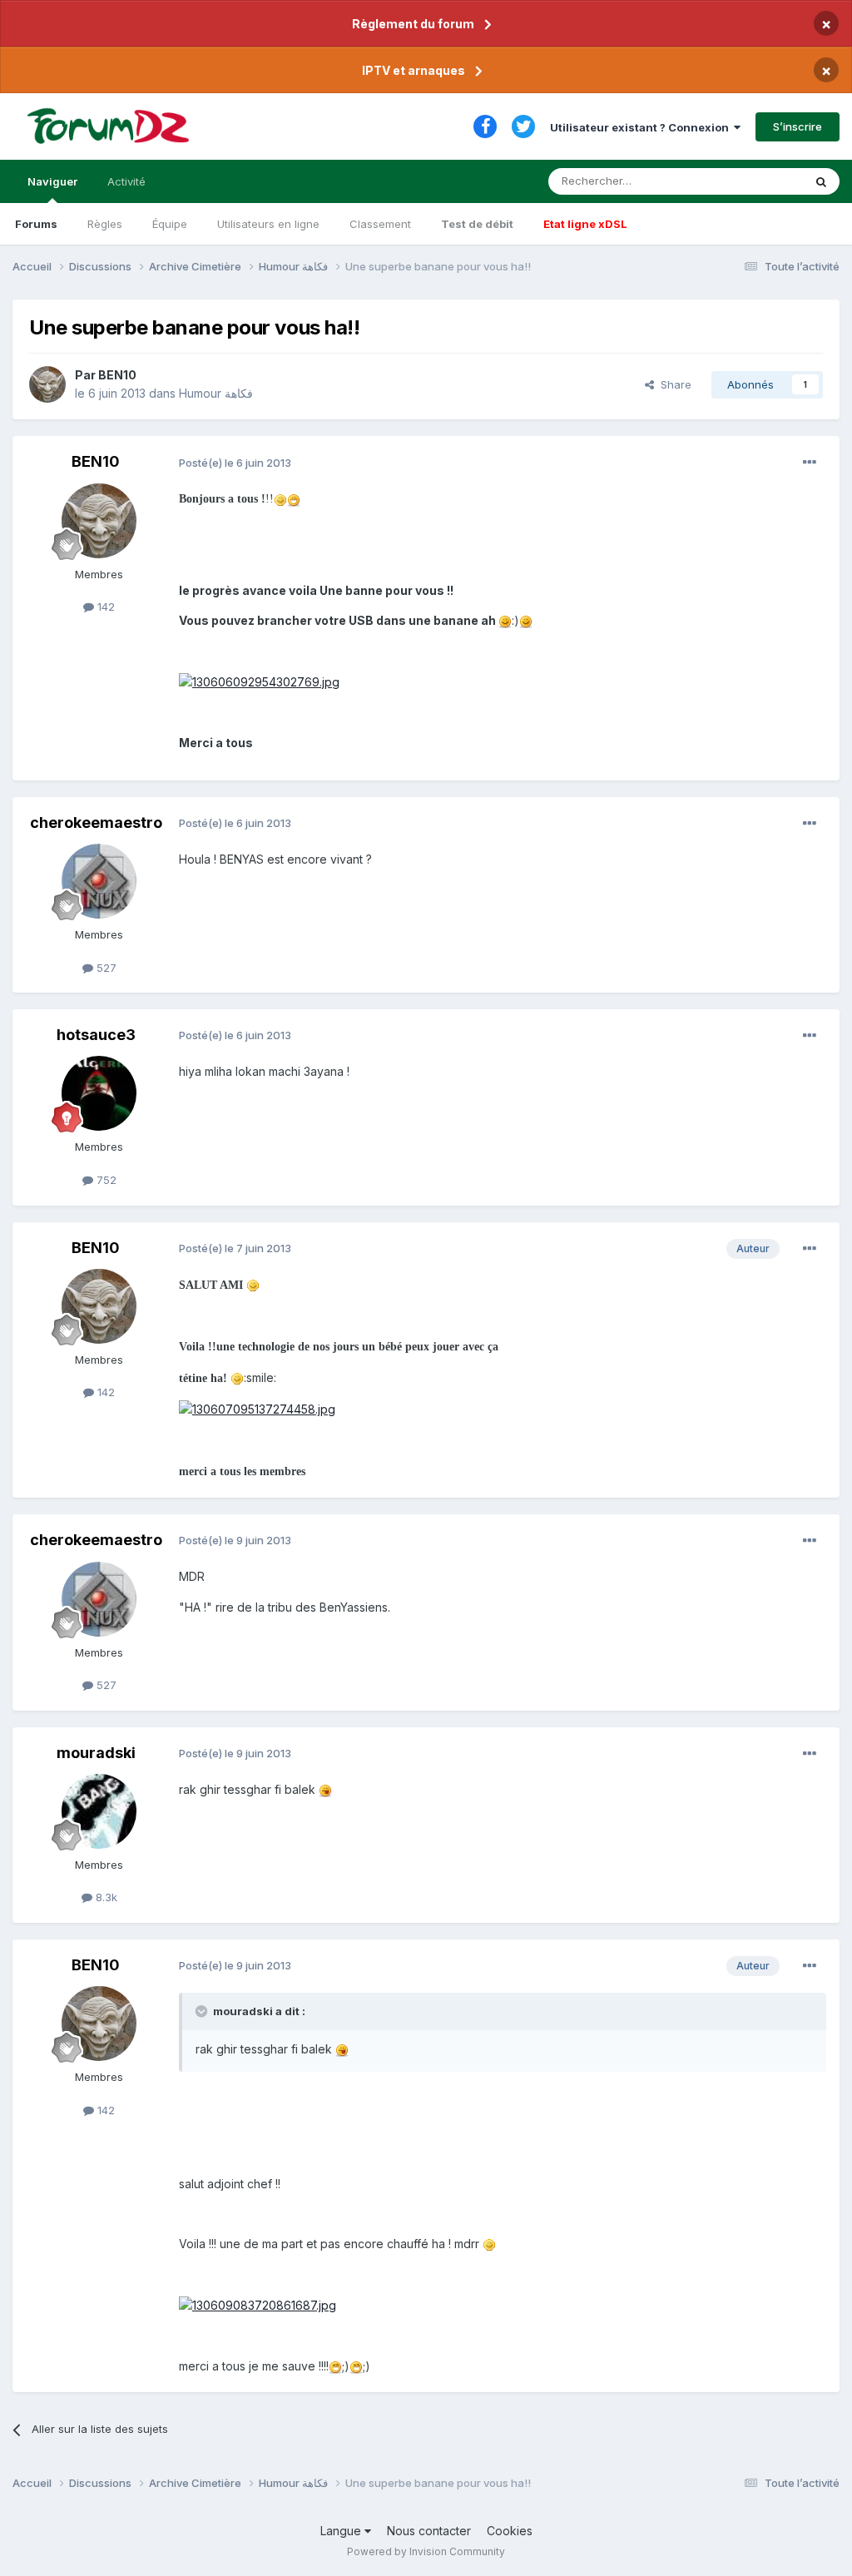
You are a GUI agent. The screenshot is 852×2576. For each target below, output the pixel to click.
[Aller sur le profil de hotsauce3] (99, 1093)
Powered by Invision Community (426, 2551)
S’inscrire (798, 126)
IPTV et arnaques (414, 70)
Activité (126, 181)
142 (104, 607)
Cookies (510, 2531)
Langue (342, 2531)
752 (105, 1180)
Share (673, 384)
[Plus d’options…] (810, 463)
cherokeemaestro (96, 822)
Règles (105, 224)
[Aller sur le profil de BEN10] (47, 384)
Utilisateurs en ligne (268, 224)
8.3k (105, 1897)
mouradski (96, 1753)
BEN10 (117, 375)
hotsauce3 (96, 1035)
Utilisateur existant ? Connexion (642, 127)
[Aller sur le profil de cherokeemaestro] (99, 881)
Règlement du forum (413, 24)
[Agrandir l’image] (280, 498)
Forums (36, 224)
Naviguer (52, 181)
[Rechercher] (821, 181)
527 (105, 968)
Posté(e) (235, 463)
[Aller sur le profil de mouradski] (99, 1811)
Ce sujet (760, 181)
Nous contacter (429, 2531)
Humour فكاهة (216, 393)
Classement (380, 224)
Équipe (170, 224)
